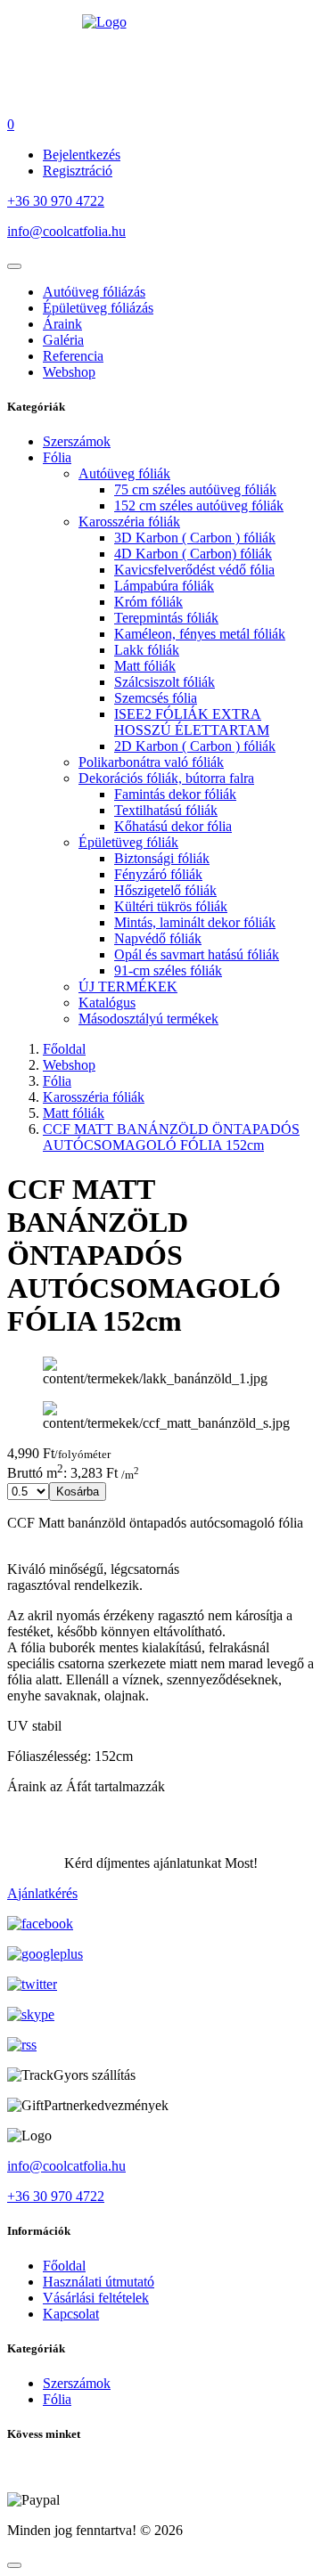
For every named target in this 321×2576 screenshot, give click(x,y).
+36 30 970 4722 (56, 201)
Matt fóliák (74, 1113)
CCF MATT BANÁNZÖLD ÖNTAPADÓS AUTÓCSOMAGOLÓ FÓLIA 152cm (171, 1137)
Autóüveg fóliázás (94, 292)
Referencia (73, 356)
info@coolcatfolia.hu (66, 231)
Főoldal (64, 1049)
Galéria (63, 340)
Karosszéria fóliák (94, 1097)
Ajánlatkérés (42, 1893)
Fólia (57, 1081)
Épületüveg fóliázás (98, 308)
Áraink (62, 324)
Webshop (69, 372)
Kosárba (78, 1492)
